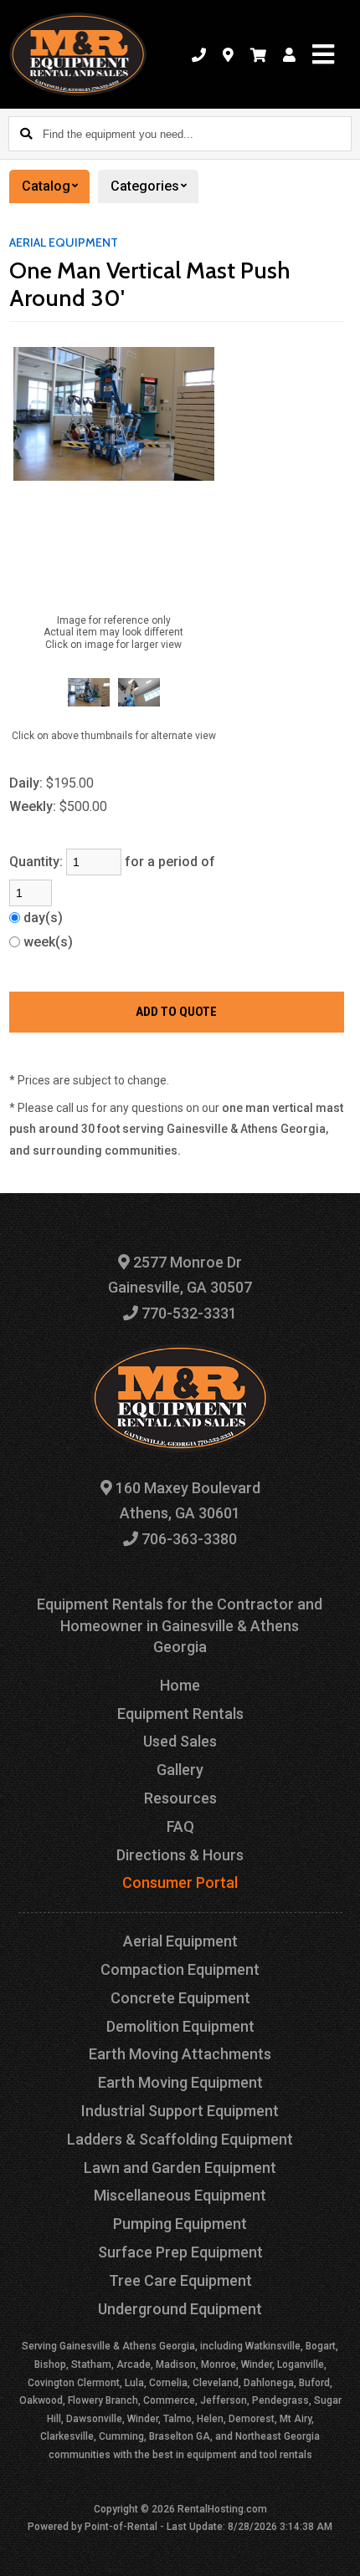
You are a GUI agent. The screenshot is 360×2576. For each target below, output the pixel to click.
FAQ (180, 1826)
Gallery (180, 1770)
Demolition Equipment (180, 2026)
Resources (180, 1798)
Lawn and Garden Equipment (180, 2168)
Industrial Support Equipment (180, 2111)
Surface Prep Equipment (180, 2252)
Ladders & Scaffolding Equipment (180, 2139)
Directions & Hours (180, 1855)
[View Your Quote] (258, 54)
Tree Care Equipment (180, 2280)
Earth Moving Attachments (180, 2054)
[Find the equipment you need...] (26, 134)
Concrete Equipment (180, 1998)
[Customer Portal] (289, 54)
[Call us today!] (199, 54)
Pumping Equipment (180, 2224)
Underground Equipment (180, 2309)
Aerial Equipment (64, 242)
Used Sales (180, 1741)
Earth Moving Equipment (180, 2082)
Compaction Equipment (180, 1969)
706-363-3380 (188, 1539)
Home (180, 1685)
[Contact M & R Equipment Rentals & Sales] (228, 54)
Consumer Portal (180, 1882)
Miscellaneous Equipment (180, 2195)
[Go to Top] (337, 2553)
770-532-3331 (188, 1313)
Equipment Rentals (180, 1714)
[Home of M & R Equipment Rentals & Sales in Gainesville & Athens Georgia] (78, 54)
